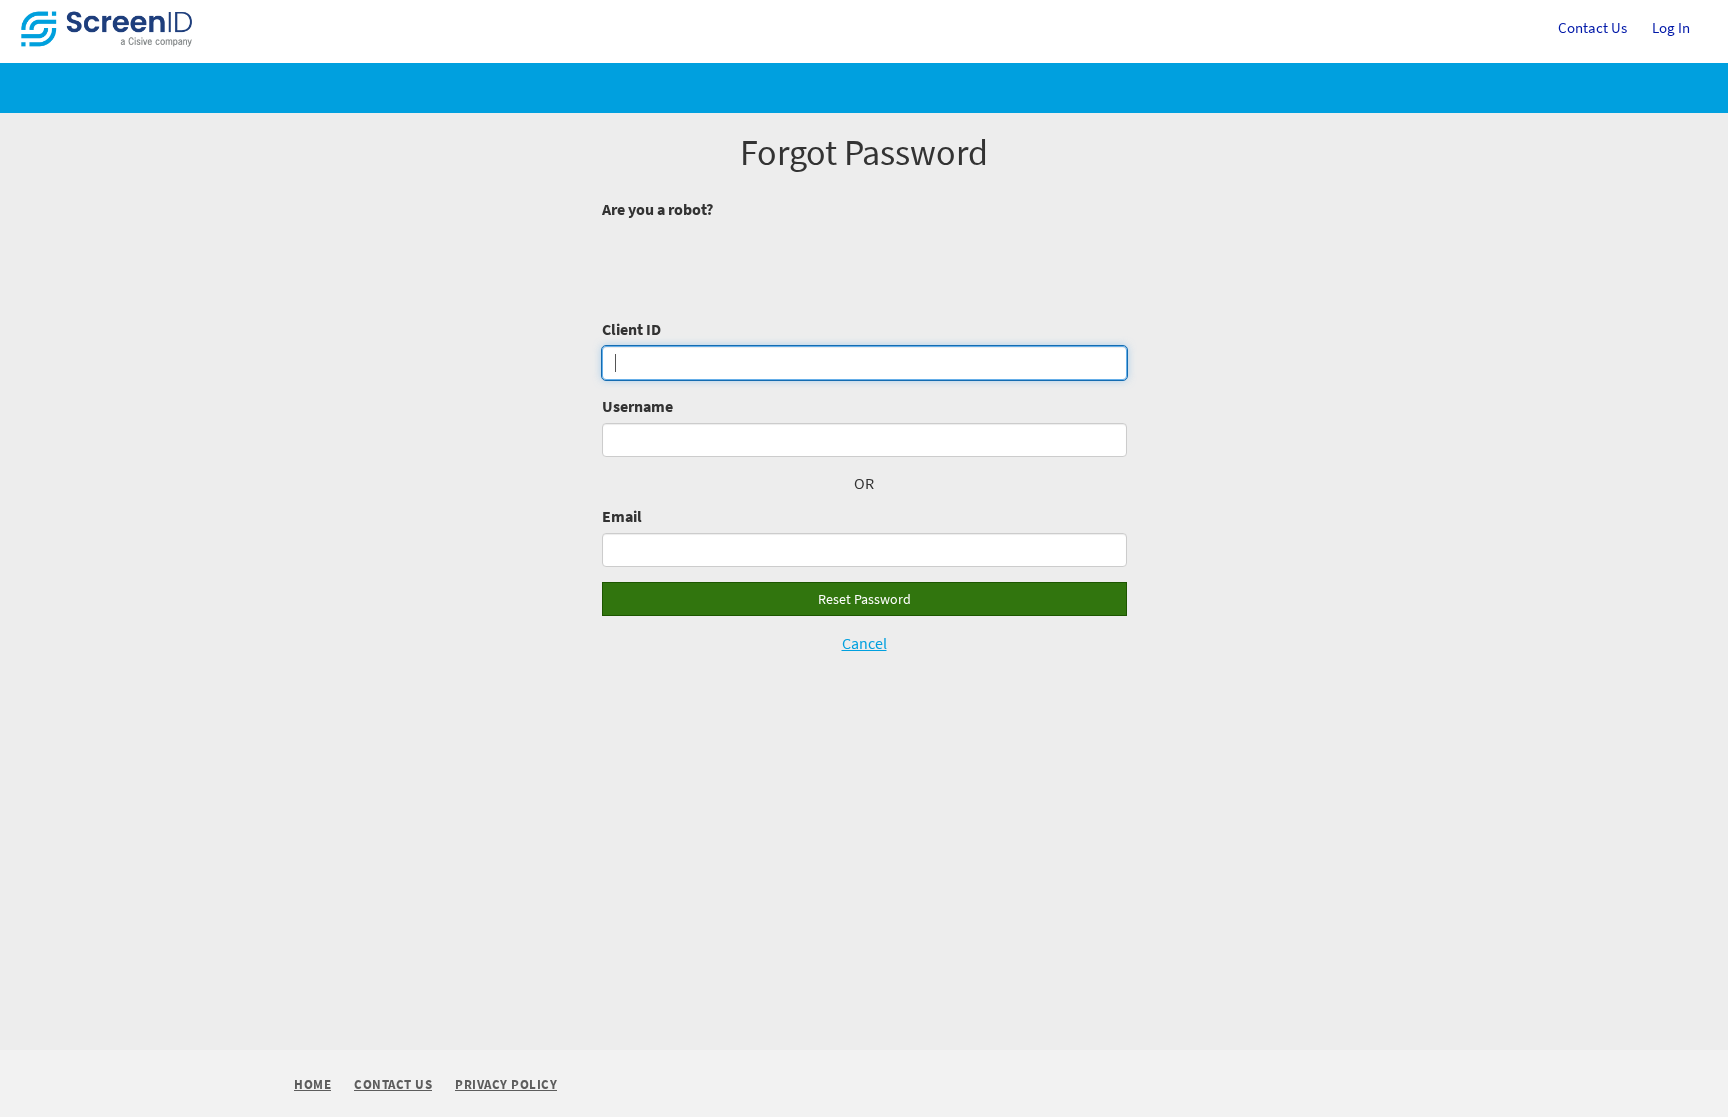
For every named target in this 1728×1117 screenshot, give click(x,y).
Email (622, 516)
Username (637, 406)
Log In (1671, 27)
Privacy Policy (506, 1085)
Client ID (631, 329)
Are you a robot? (657, 209)
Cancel (864, 643)
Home (312, 1084)
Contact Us (1592, 36)
